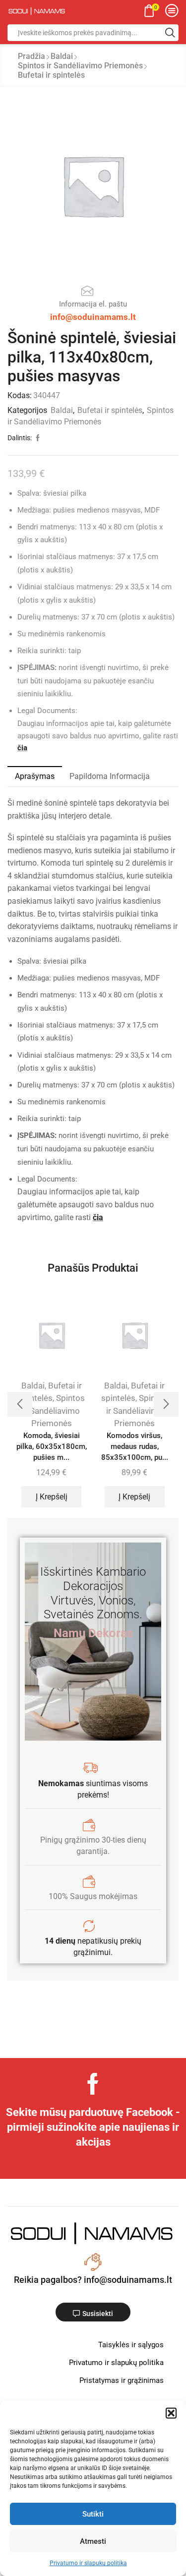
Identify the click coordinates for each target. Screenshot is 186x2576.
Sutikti (93, 2514)
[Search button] (170, 33)
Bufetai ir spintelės (51, 75)
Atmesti (93, 2541)
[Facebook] (93, 2084)
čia (22, 748)
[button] (171, 2413)
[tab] (35, 776)
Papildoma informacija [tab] (110, 776)
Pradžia (31, 56)
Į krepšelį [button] (52, 1497)
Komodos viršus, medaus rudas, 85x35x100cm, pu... (135, 1446)
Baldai (62, 56)
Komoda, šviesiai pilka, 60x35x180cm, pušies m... (52, 1446)
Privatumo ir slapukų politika (88, 2563)
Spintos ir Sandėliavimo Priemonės (80, 66)
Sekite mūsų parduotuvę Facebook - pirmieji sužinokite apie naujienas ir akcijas (93, 2127)
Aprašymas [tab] (35, 776)
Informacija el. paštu (93, 304)
